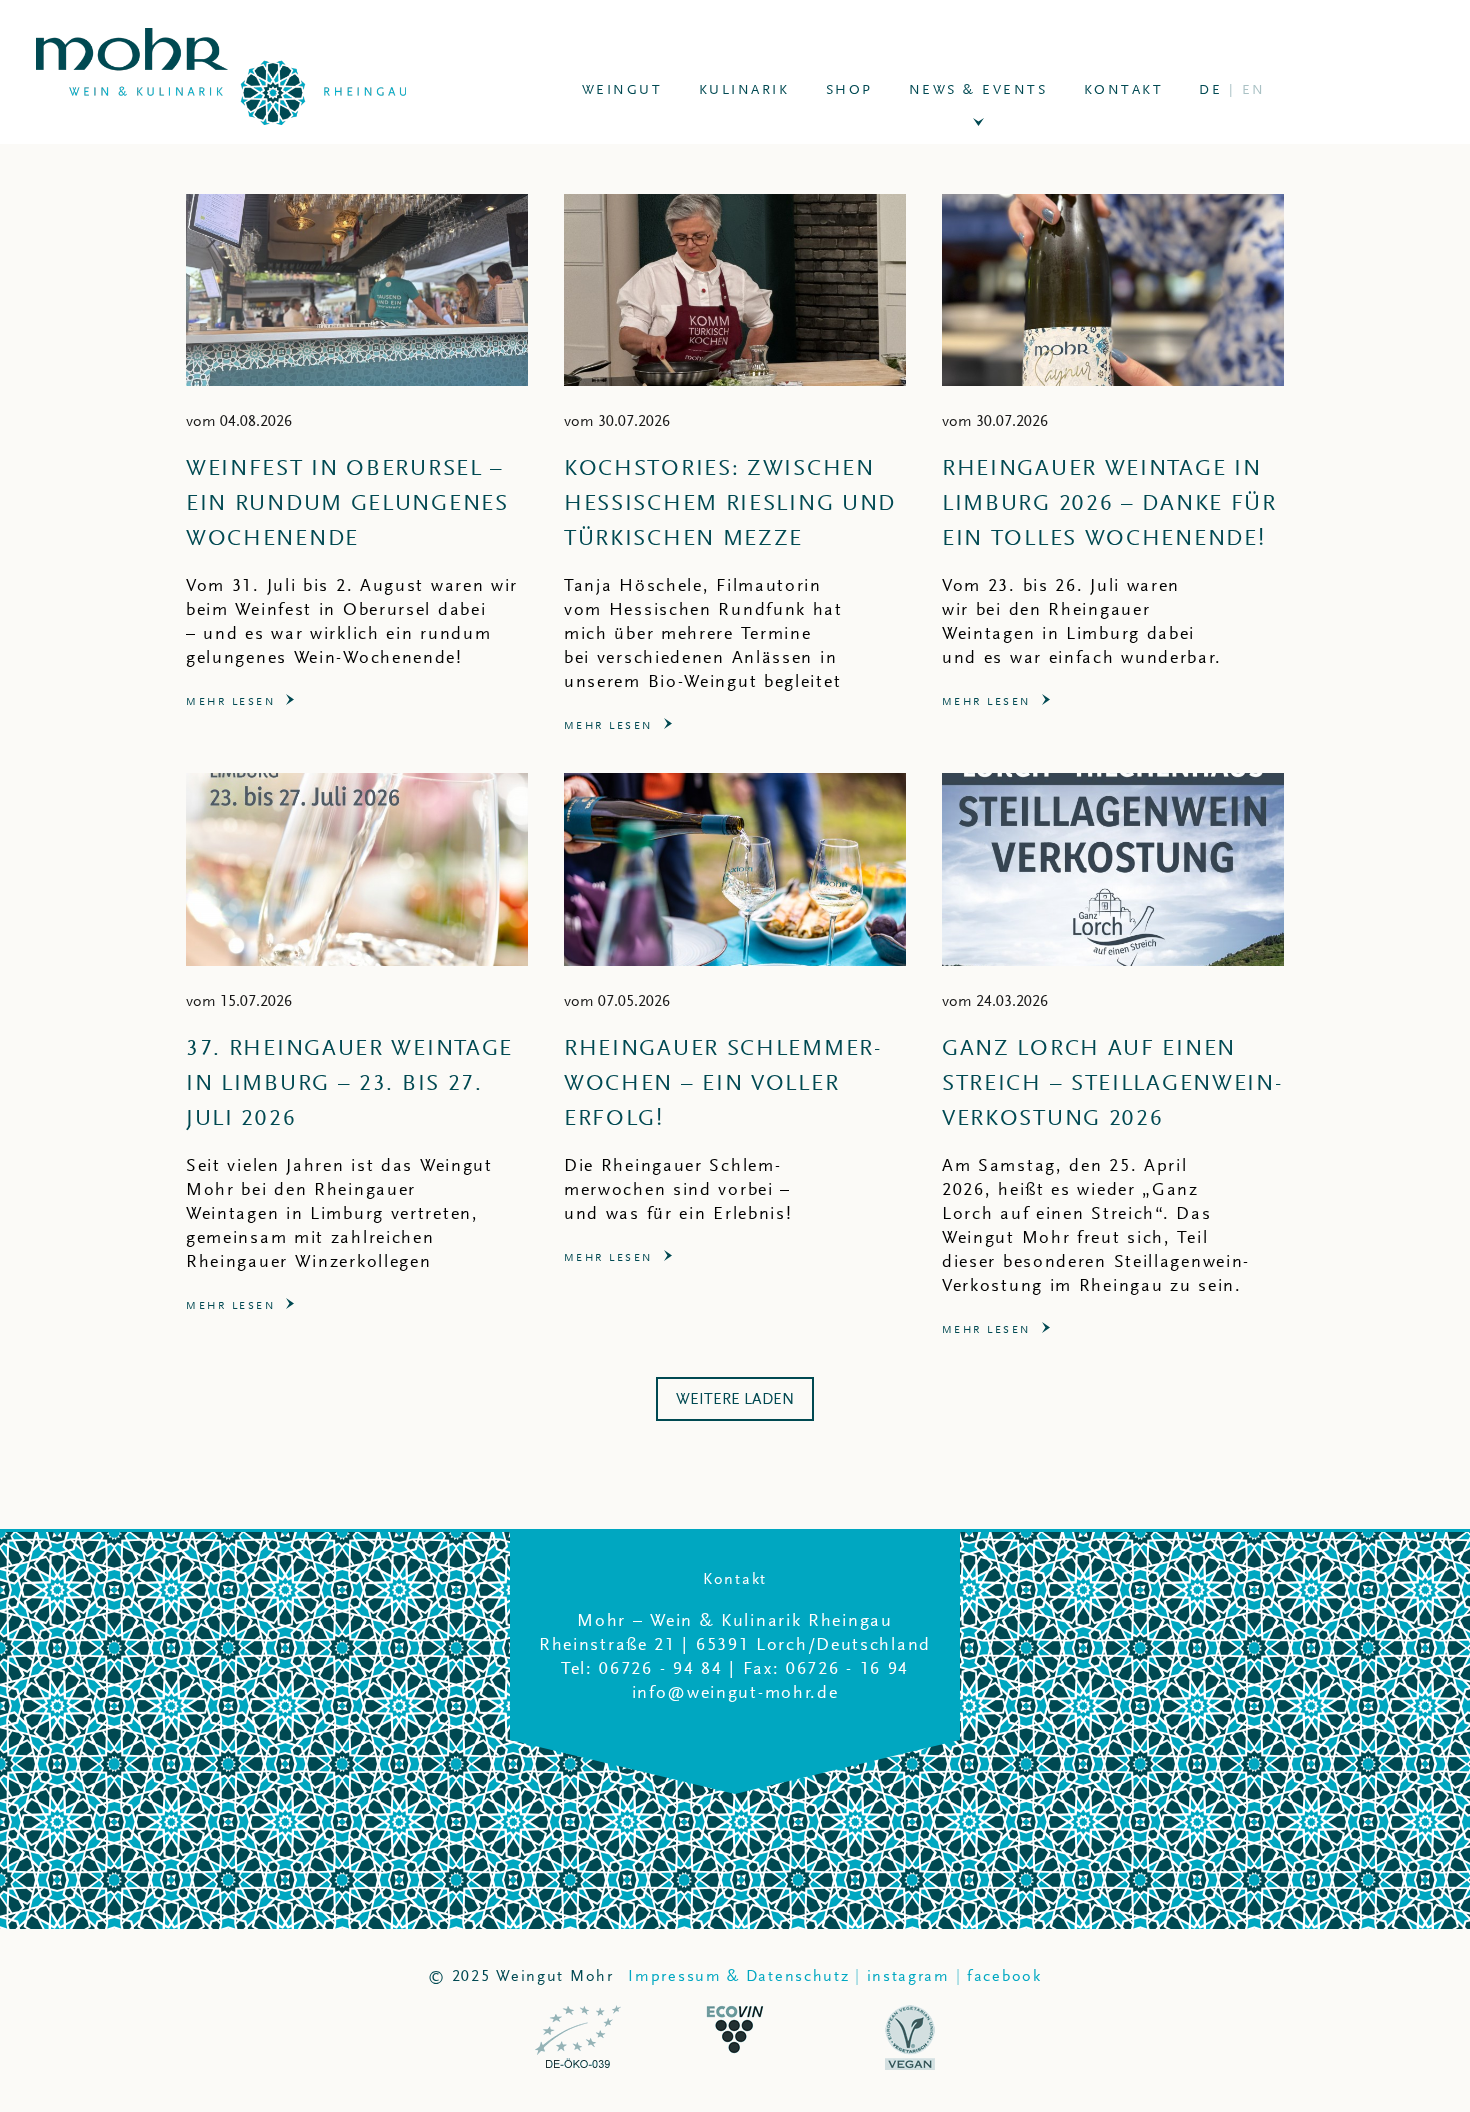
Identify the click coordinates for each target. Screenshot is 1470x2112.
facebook (1004, 1976)
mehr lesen (230, 702)
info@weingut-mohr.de (735, 1692)
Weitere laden (735, 1399)
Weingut (622, 89)
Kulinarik (744, 89)
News (978, 89)
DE (1232, 89)
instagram (908, 1976)
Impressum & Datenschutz (738, 1976)
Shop (849, 89)
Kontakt (1124, 89)
